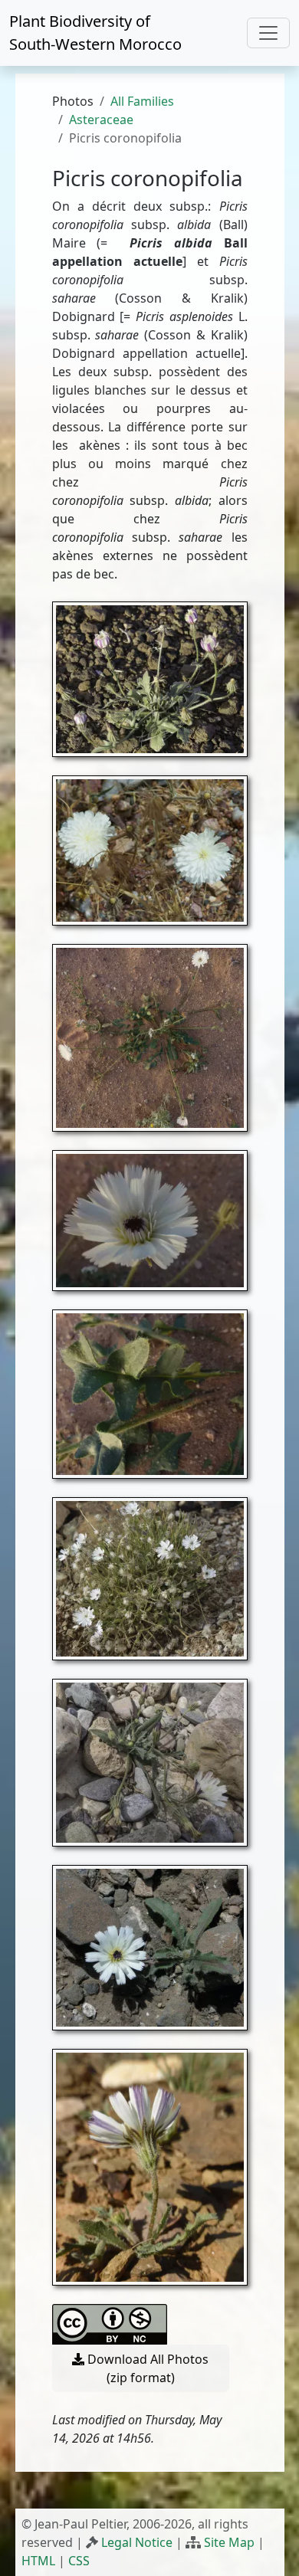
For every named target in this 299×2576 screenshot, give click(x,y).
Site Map (229, 2542)
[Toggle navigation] (268, 33)
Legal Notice (137, 2542)
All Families (142, 101)
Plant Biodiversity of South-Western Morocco (95, 33)
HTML (38, 2561)
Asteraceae (101, 120)
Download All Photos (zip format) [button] (146, 2368)
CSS (79, 2561)
